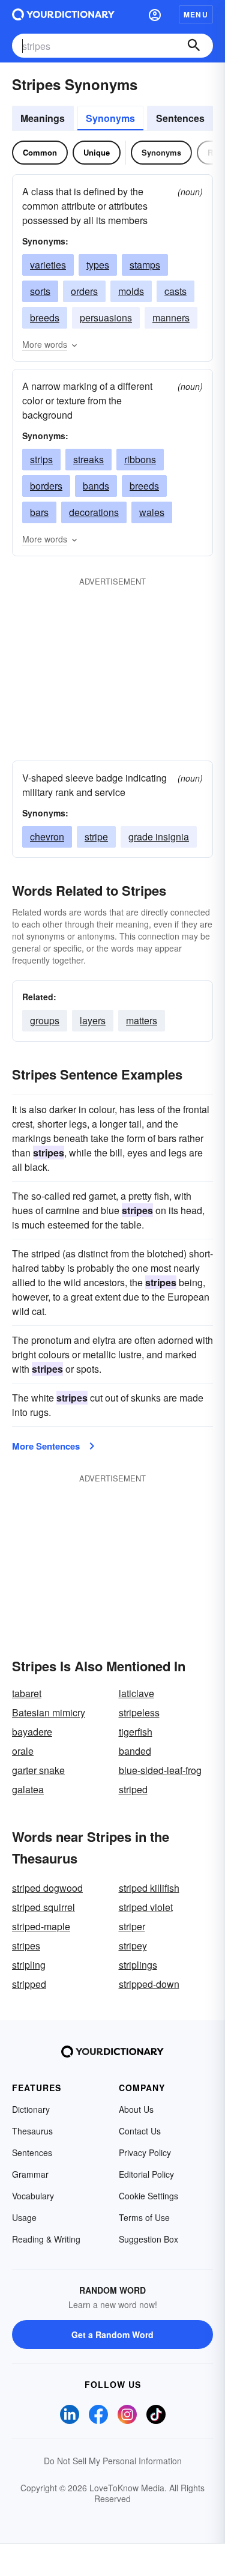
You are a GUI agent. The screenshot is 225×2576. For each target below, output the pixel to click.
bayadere (32, 1732)
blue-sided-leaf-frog (160, 1770)
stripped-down (149, 1984)
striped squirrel (43, 1907)
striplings (138, 1965)
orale (23, 1751)
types (98, 265)
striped (133, 1789)
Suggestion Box (148, 2239)
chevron (47, 837)
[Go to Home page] (63, 14)
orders (84, 291)
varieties (48, 265)
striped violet (146, 1907)
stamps (145, 265)
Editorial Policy (146, 2174)
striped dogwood (47, 1888)
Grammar (30, 2174)
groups (45, 1020)
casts (175, 291)
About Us (136, 2109)
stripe (96, 837)
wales (152, 512)
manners (171, 317)
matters (142, 1020)
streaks (88, 459)
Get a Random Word (112, 2334)
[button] (155, 14)
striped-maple (41, 1926)
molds (131, 291)
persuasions (106, 317)
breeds (45, 317)
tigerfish (136, 1732)
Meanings (43, 118)
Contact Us (140, 2131)
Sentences (180, 118)
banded (135, 1751)
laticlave (136, 1693)
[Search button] (194, 46)
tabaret (27, 1693)
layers (93, 1020)
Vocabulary (33, 2196)
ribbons (140, 459)
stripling (29, 1965)
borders (46, 486)
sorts (40, 291)
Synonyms (110, 118)
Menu (196, 14)
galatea (28, 1789)
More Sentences (46, 1446)
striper (132, 1926)
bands (96, 486)
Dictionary (31, 2109)
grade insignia (159, 837)
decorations (94, 512)
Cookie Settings (148, 2196)
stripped (29, 1984)
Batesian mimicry (49, 1712)
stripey (133, 1946)
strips (41, 459)
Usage (24, 2217)
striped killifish (149, 1888)
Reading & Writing (46, 2239)
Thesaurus (32, 2131)
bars (39, 512)
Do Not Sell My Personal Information (113, 2461)
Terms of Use (144, 2217)
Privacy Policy (145, 2152)
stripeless (139, 1712)
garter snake (38, 1770)
